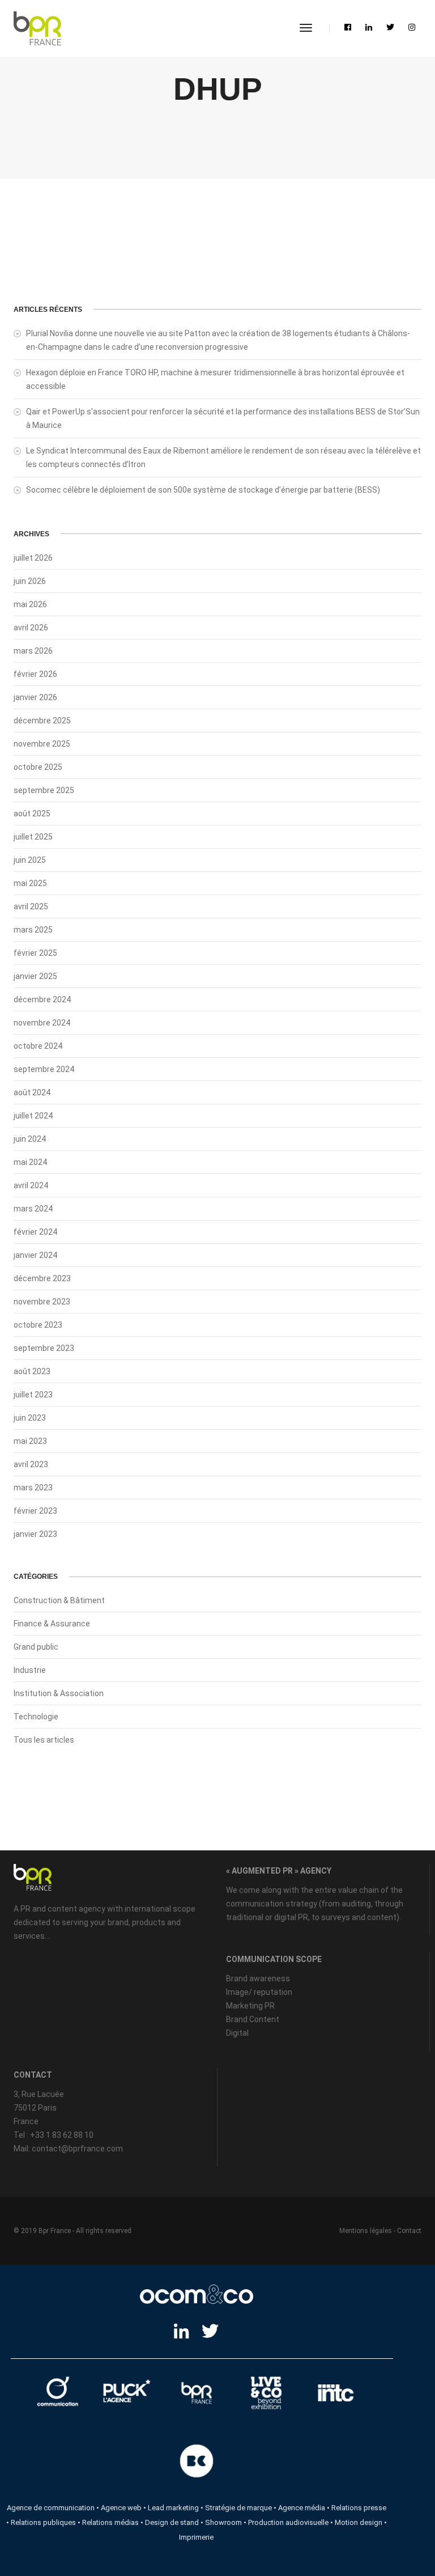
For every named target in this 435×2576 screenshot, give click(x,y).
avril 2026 (31, 628)
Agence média (302, 2508)
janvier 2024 (35, 1255)
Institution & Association (59, 1693)
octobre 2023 (38, 1325)
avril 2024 (31, 1185)
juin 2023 (30, 1418)
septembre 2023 (44, 1348)
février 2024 (35, 1232)
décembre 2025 (42, 721)
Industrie (30, 1670)
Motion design (359, 2522)
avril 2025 (31, 906)
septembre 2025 (44, 790)
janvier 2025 (35, 976)
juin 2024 (30, 1139)
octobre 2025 (38, 767)
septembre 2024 (44, 1069)
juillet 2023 (33, 1395)
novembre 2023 (42, 1302)
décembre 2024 (42, 999)
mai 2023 (30, 1441)
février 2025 (35, 953)
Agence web (121, 2508)
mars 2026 (33, 651)
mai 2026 (30, 604)
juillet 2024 (33, 1116)
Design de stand (172, 2522)
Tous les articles (44, 1740)
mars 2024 (33, 1209)
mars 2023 (33, 1488)
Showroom (223, 2522)
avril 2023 (31, 1464)
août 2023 (32, 1371)
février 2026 (35, 674)
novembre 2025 (42, 744)
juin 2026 (30, 581)
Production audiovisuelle (288, 2522)
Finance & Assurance (52, 1624)
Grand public (36, 1647)
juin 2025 (30, 860)
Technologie (36, 1717)
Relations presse (359, 2508)
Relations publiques (43, 2522)
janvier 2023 (35, 1534)
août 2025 (32, 814)
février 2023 (35, 1511)
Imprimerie (196, 2537)
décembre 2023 (42, 1278)
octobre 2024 (38, 1046)
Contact (409, 2231)
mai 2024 (30, 1162)
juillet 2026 (33, 558)
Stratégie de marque (238, 2508)
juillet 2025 (33, 837)
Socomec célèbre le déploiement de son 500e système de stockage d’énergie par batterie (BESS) (203, 490)
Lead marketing (173, 2508)
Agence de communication (51, 2508)
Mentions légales (366, 2231)
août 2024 (32, 1092)
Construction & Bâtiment (59, 1600)
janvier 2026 (35, 697)
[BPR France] (37, 28)
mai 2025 (30, 883)
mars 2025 (33, 930)
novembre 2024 (42, 1023)
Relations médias (110, 2522)
